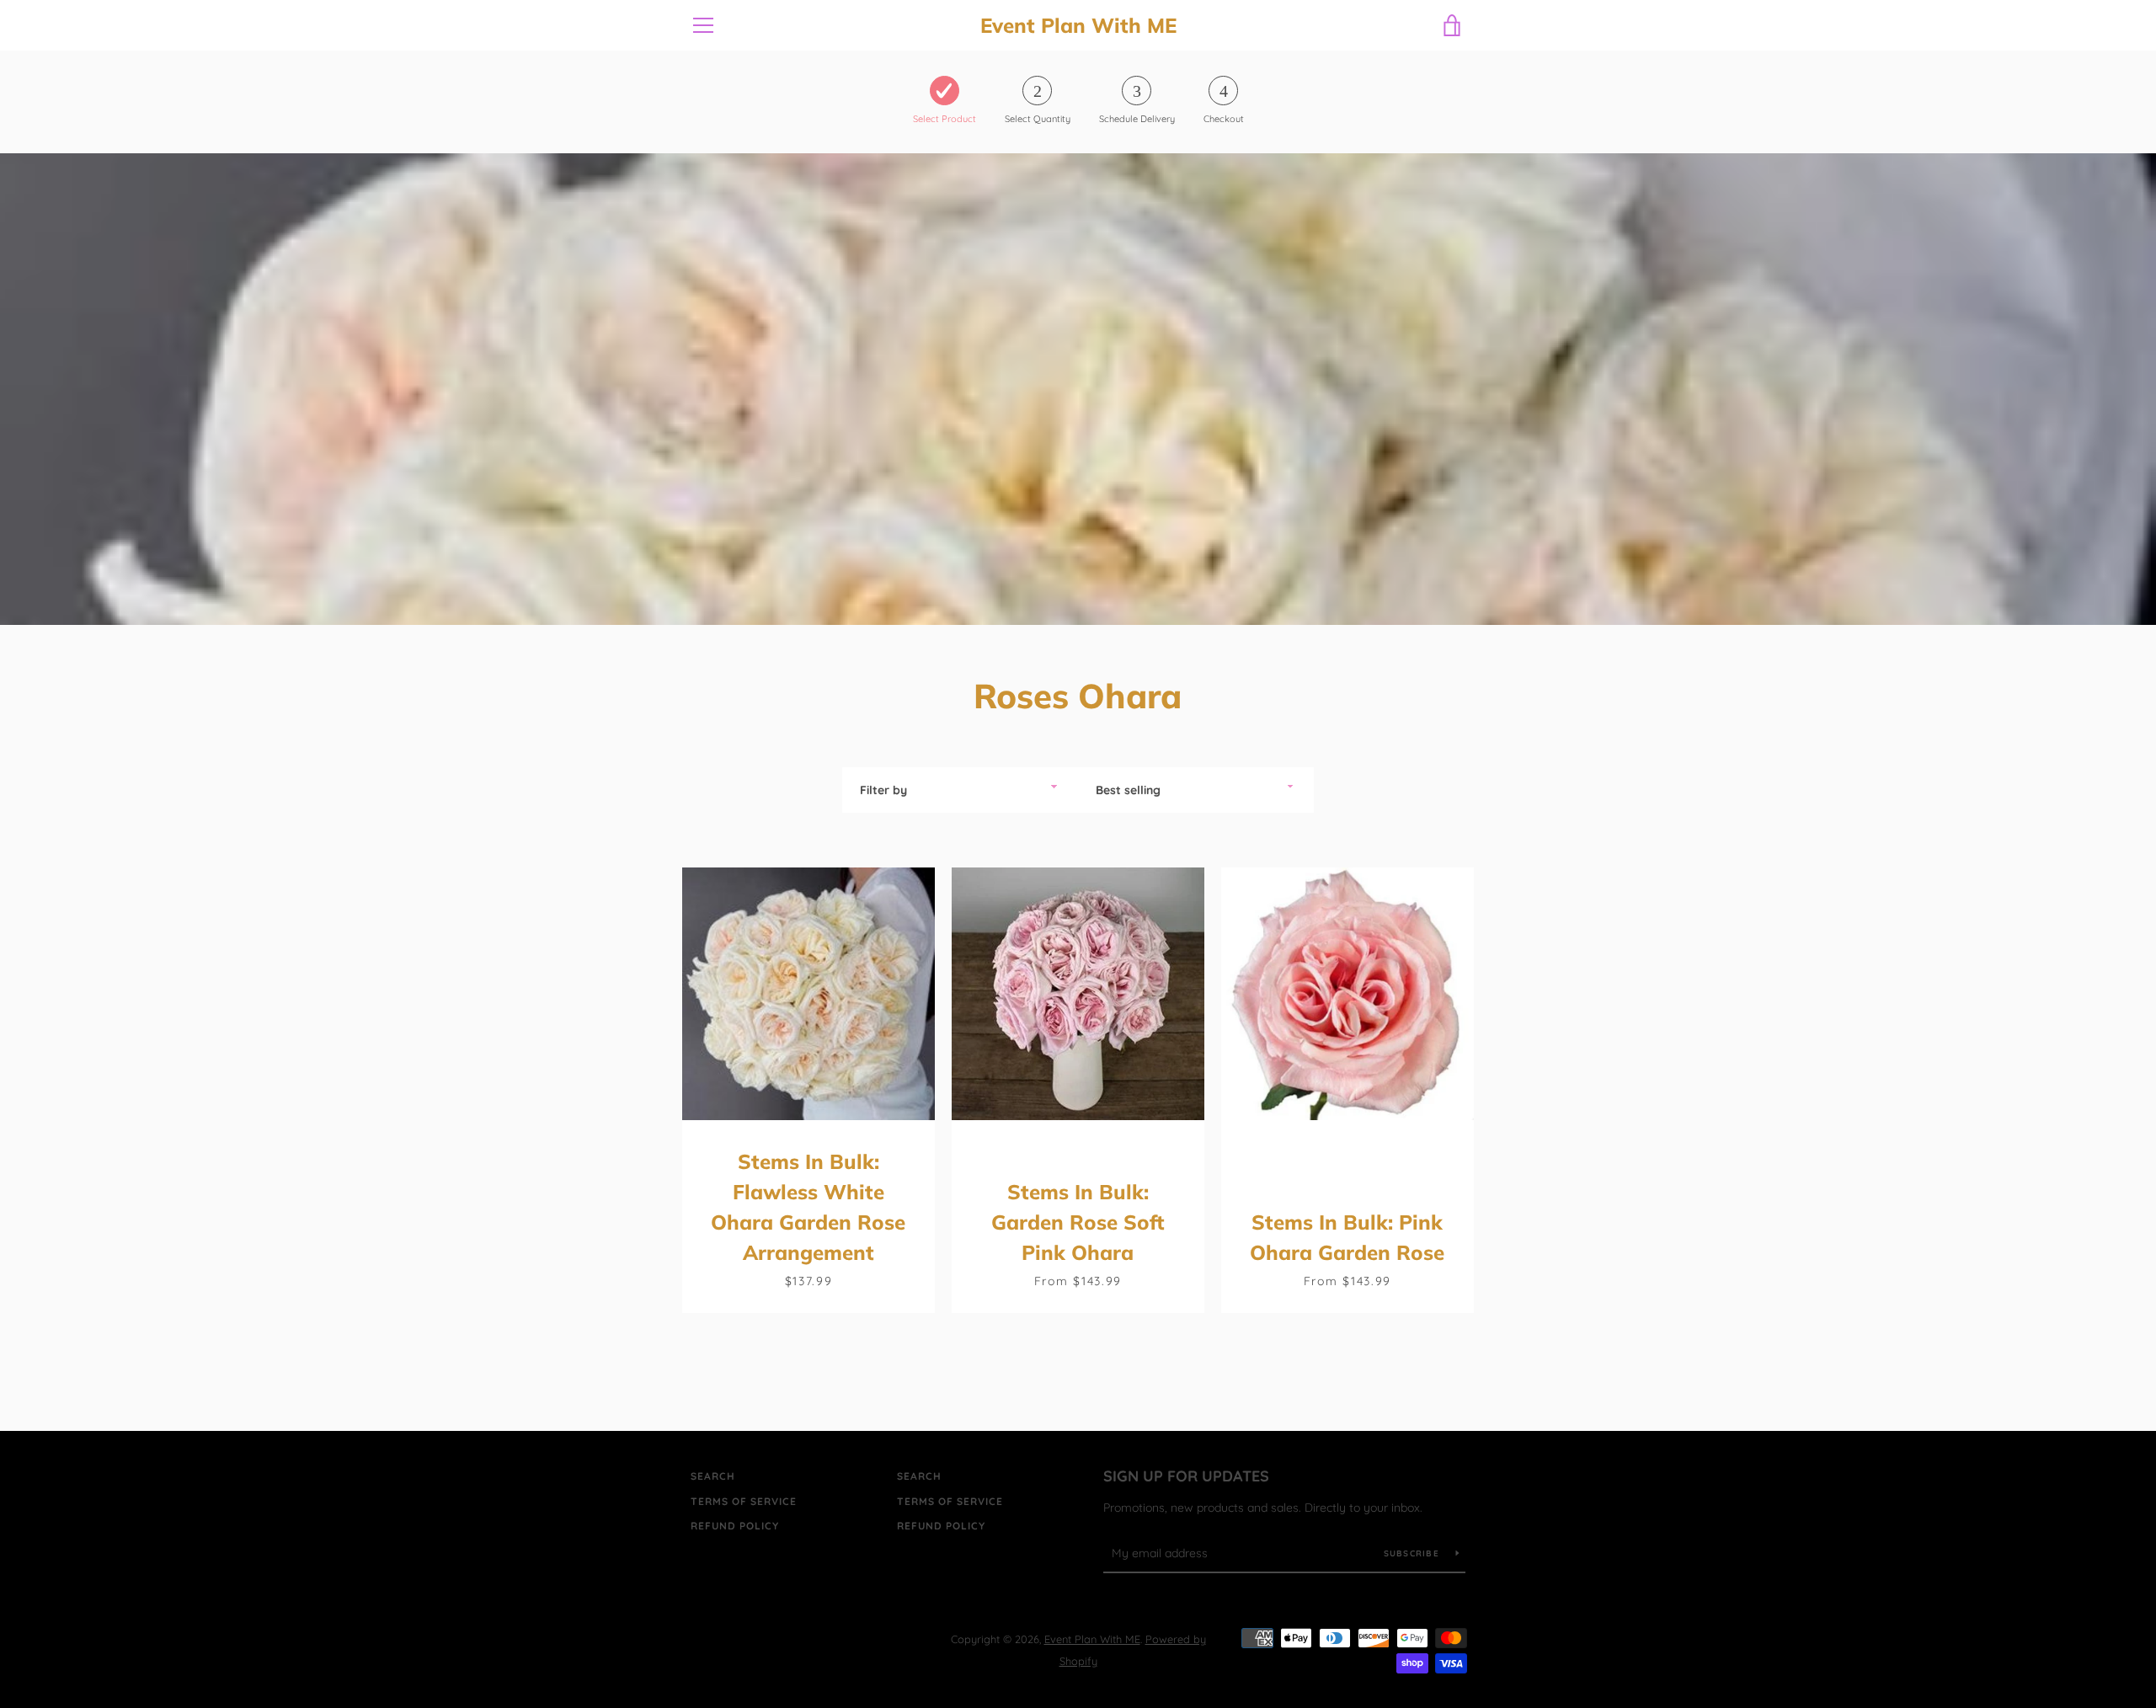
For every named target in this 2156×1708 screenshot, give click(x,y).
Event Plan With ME (1078, 26)
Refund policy (735, 1526)
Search (713, 1476)
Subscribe (1414, 1553)
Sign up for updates (1186, 1476)
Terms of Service (744, 1501)
